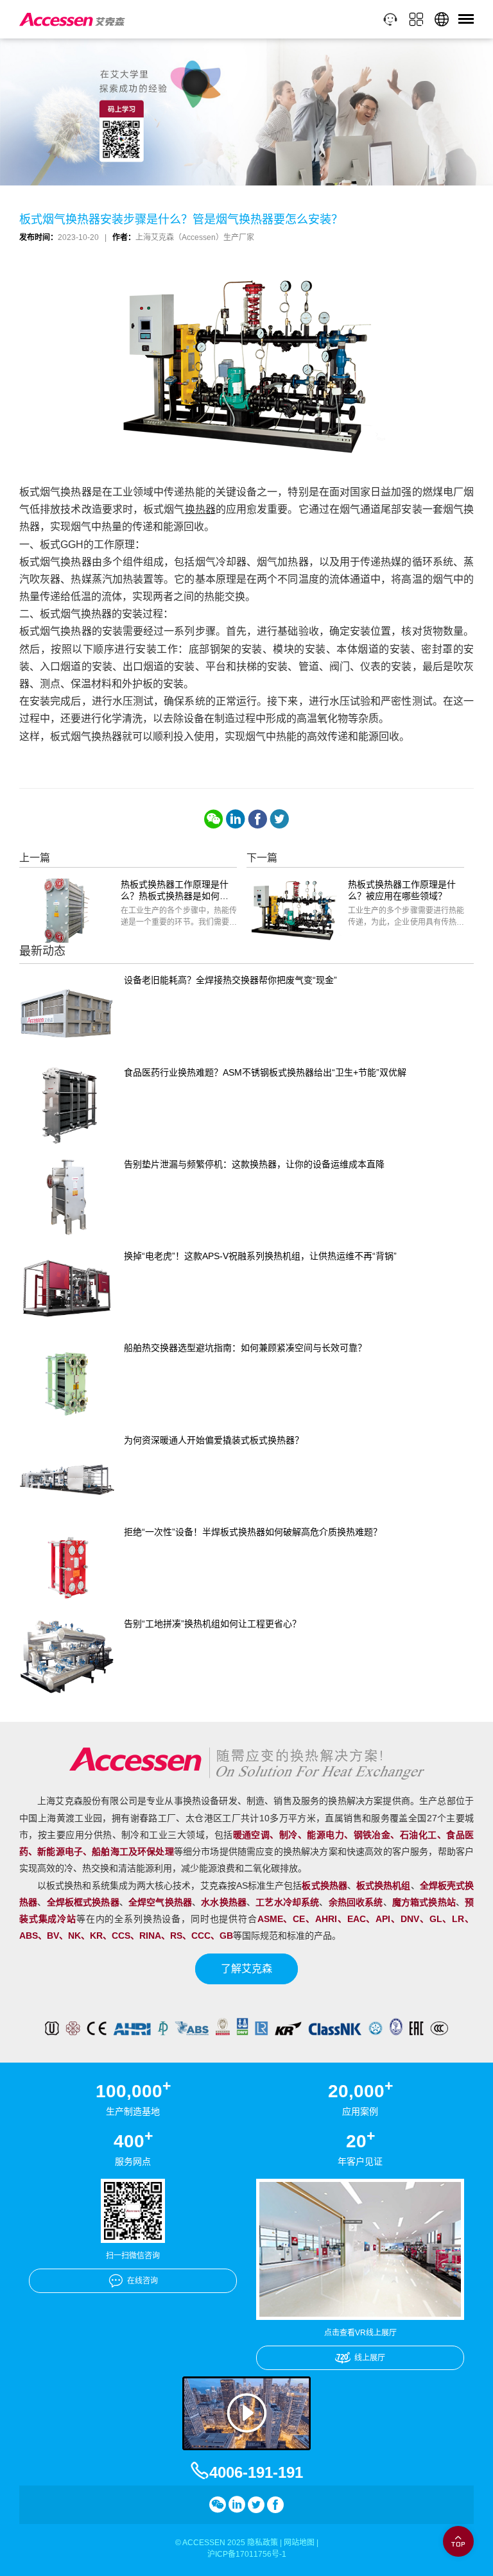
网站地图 (299, 2543)
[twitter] (279, 819)
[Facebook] (257, 819)
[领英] (236, 819)
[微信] (214, 819)
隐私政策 (263, 2543)
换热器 (200, 509)
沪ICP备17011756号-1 (247, 2554)
